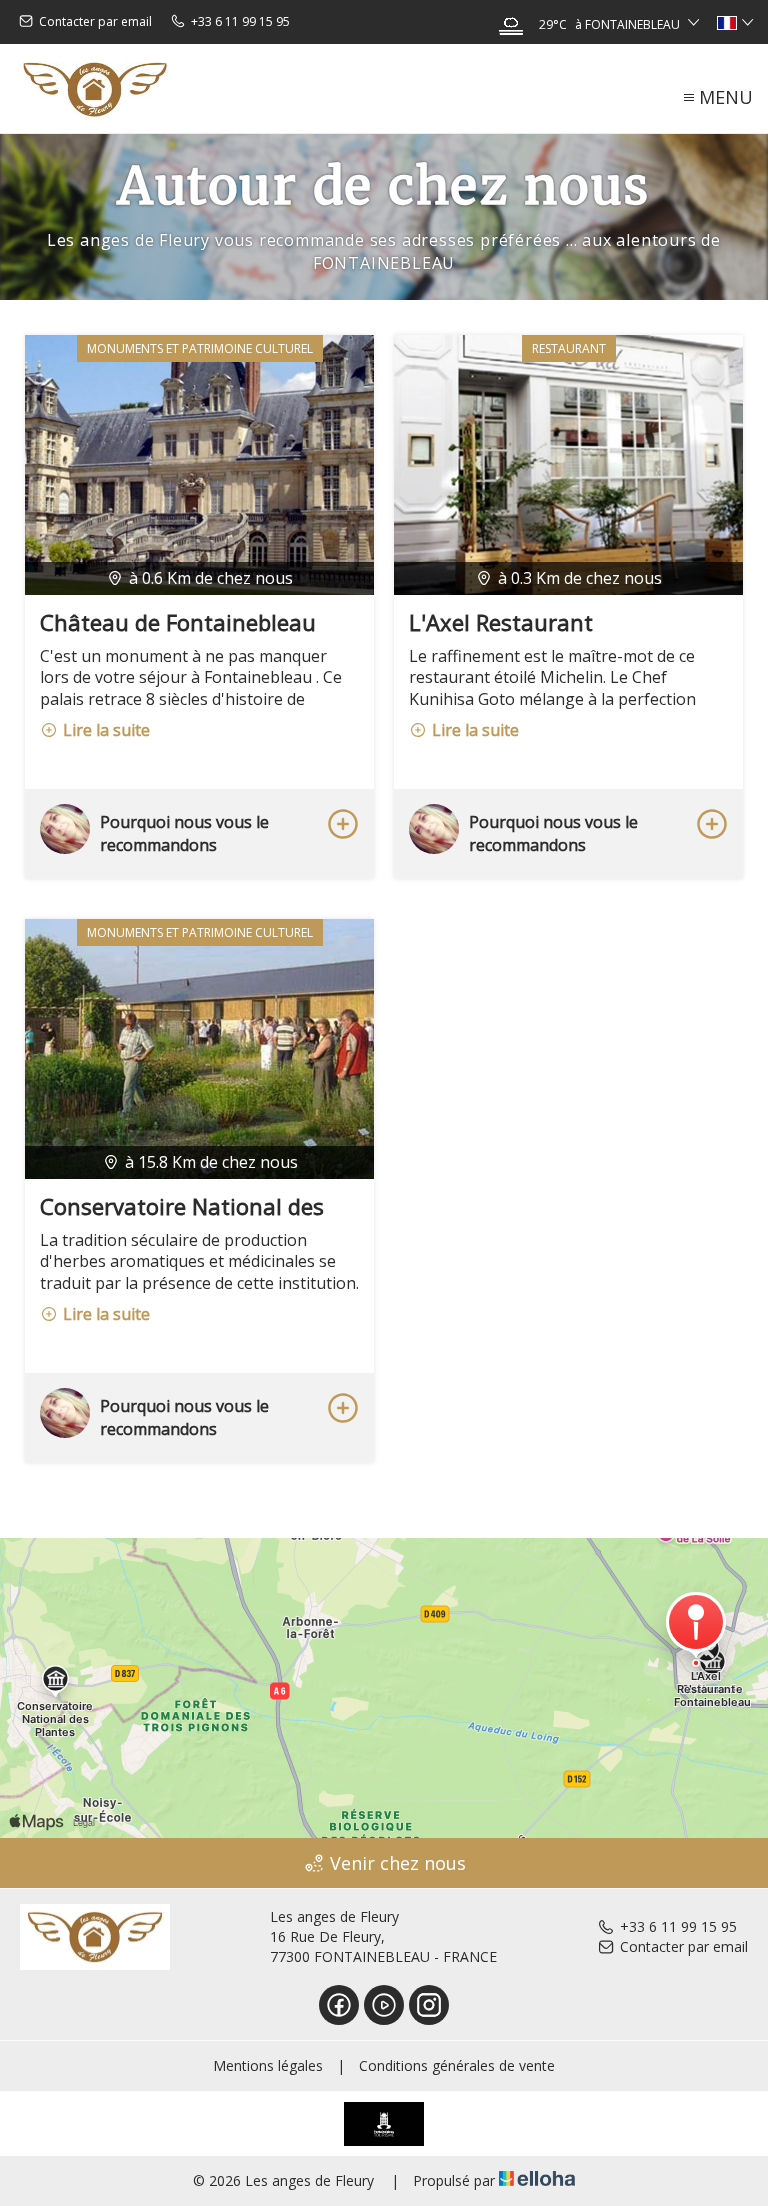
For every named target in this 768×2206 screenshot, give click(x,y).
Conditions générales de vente (457, 2065)
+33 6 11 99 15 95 (678, 1926)
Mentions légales (268, 2065)
